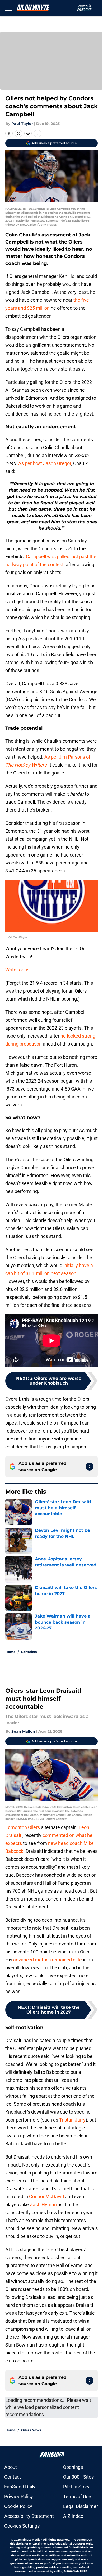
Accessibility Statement (29, 2516)
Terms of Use (77, 2496)
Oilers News (31, 2430)
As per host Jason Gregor (45, 463)
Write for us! (18, 970)
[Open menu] (8, 8)
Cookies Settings (22, 2526)
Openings (73, 2467)
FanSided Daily (20, 2487)
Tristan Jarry (72, 2120)
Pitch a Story (76, 2487)
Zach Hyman (43, 2205)
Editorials (29, 1652)
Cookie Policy (18, 2506)
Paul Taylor (22, 124)
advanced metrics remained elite (48, 1960)
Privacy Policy (19, 2496)
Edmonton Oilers (23, 1827)
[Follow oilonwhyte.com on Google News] (90, 1467)
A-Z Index (73, 2516)
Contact (13, 2477)
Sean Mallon (23, 1731)
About (11, 2467)
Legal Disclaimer (81, 2506)
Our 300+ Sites (78, 2477)
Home (10, 1652)
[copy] (38, 133)
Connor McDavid (46, 2197)
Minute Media (31, 2540)
